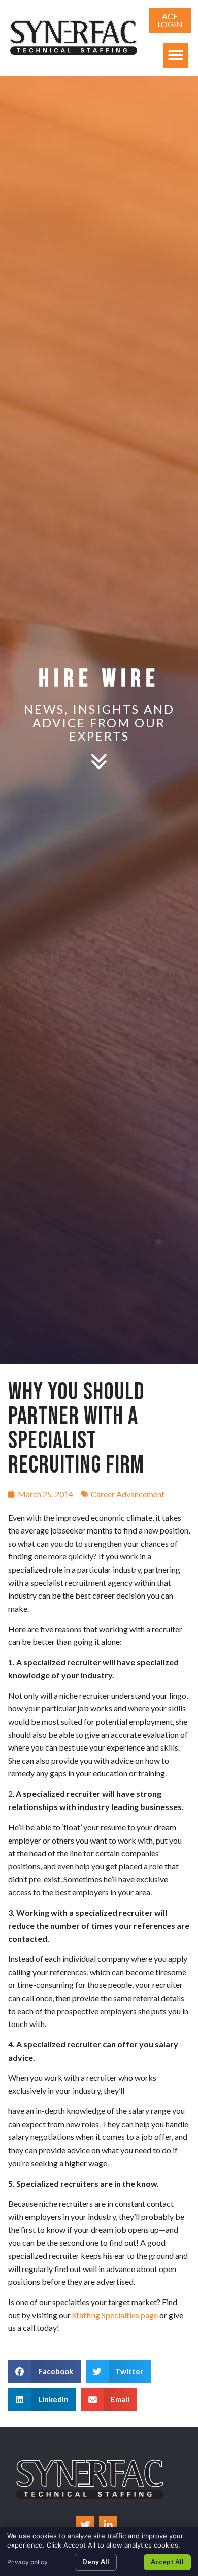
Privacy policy (27, 2562)
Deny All (96, 2562)
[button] (176, 55)
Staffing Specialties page (115, 2315)
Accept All (167, 2562)
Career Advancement (128, 1494)
